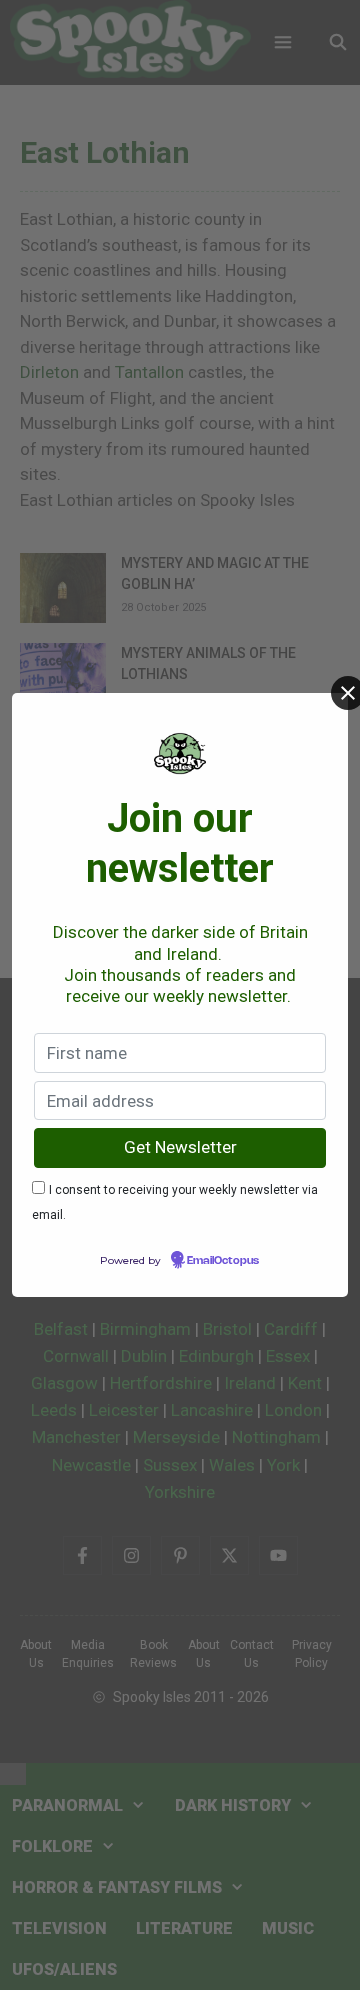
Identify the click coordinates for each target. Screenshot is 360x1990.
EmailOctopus (223, 1261)
